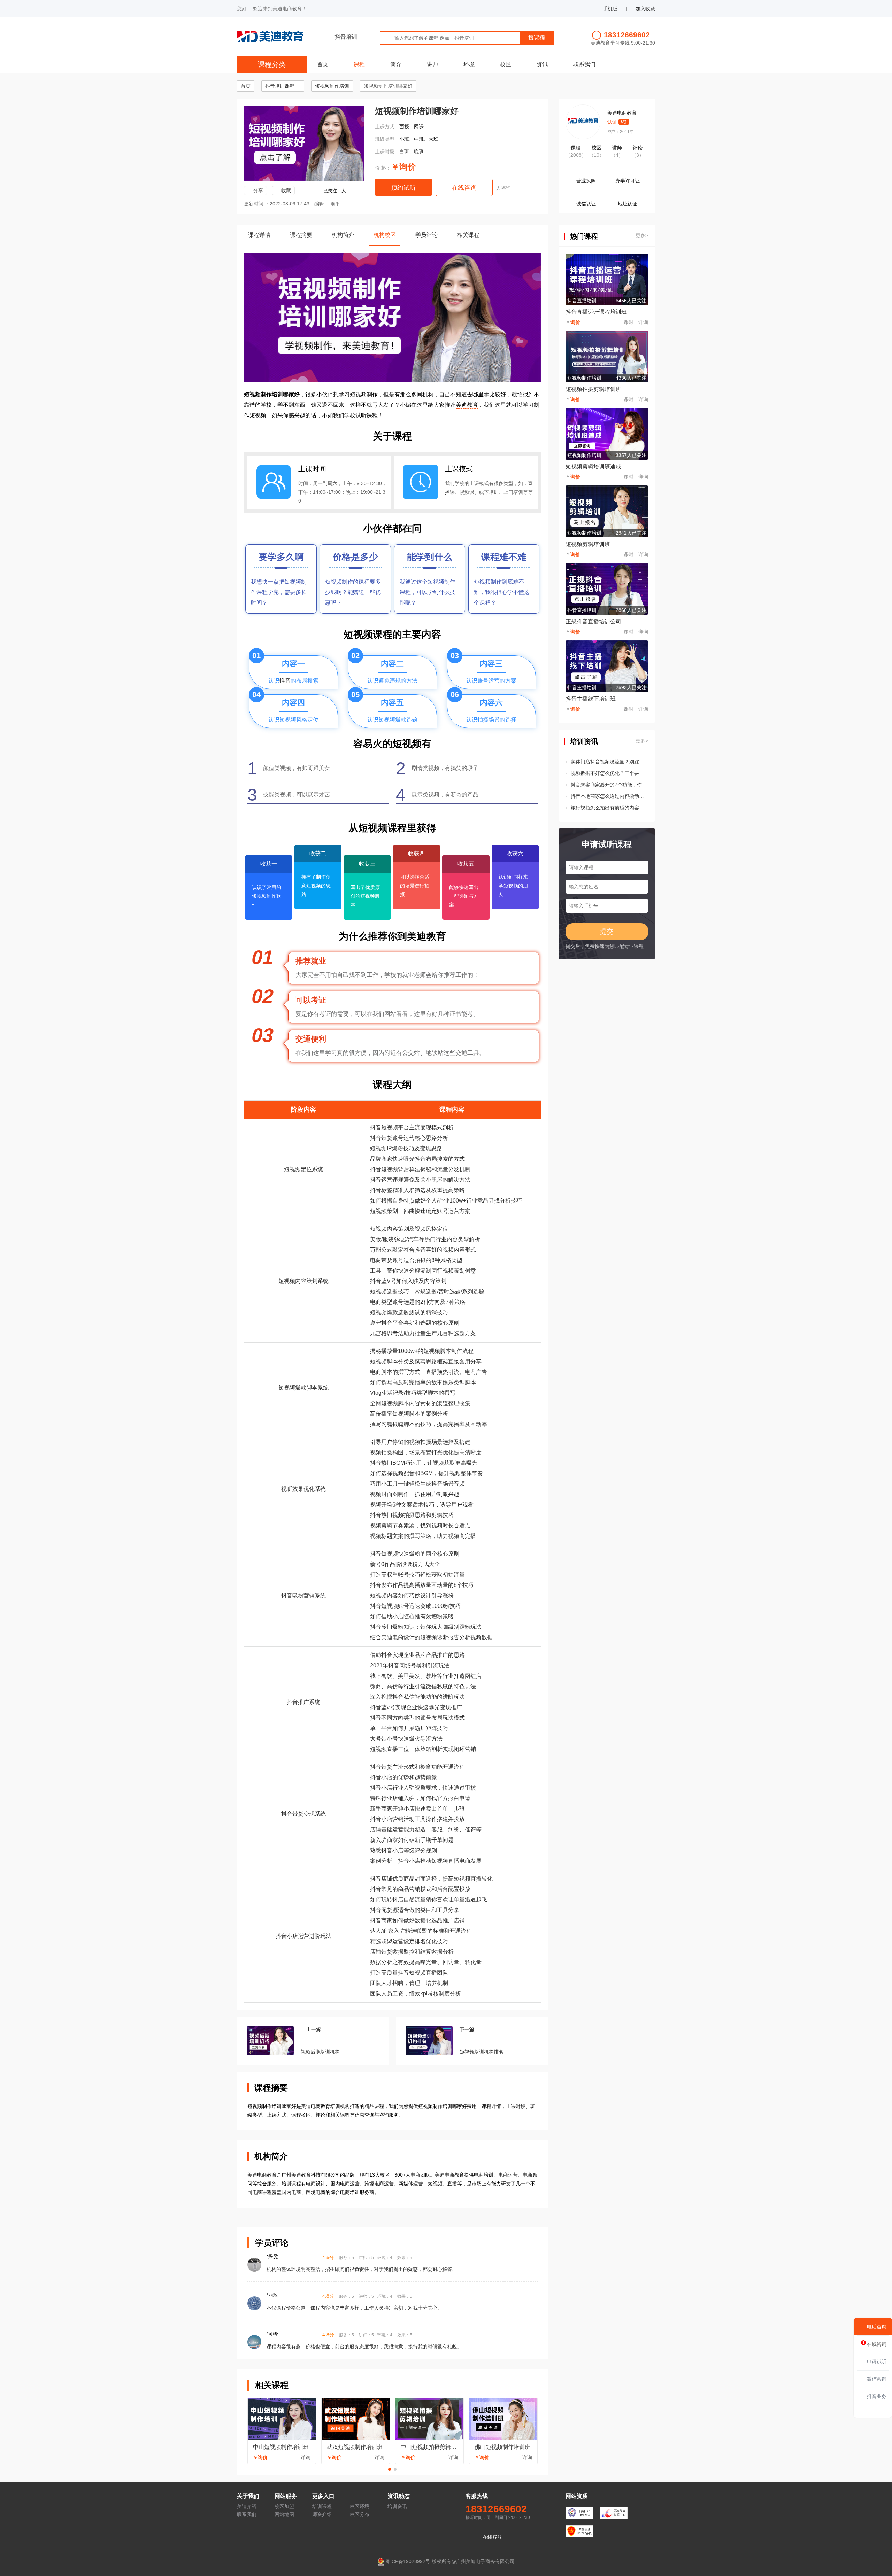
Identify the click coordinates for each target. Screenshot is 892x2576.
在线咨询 (464, 188)
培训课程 (322, 2506)
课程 (359, 64)
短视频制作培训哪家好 (388, 86)
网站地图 (284, 2514)
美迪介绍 (247, 2506)
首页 (323, 64)
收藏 (286, 190)
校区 (506, 64)
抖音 (285, 681)
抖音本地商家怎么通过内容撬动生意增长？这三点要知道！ (610, 796)
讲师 (432, 64)
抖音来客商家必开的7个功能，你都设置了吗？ (610, 785)
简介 (396, 64)
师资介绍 (322, 2514)
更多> (642, 235)
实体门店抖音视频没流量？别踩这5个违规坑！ (610, 762)
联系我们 (584, 64)
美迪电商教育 (622, 113)
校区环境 (360, 2506)
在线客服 (492, 2537)
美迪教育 (467, 405)
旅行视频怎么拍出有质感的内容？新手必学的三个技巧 (610, 808)
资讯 (542, 64)
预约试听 (403, 188)
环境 (469, 64)
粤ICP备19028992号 (408, 2561)
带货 (387, 1138)
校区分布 (360, 2514)
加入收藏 (645, 9)
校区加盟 (284, 2506)
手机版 (610, 9)
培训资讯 (397, 2506)
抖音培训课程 (280, 86)
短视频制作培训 (332, 86)
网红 (470, 1676)
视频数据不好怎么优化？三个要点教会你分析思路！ (610, 773)
